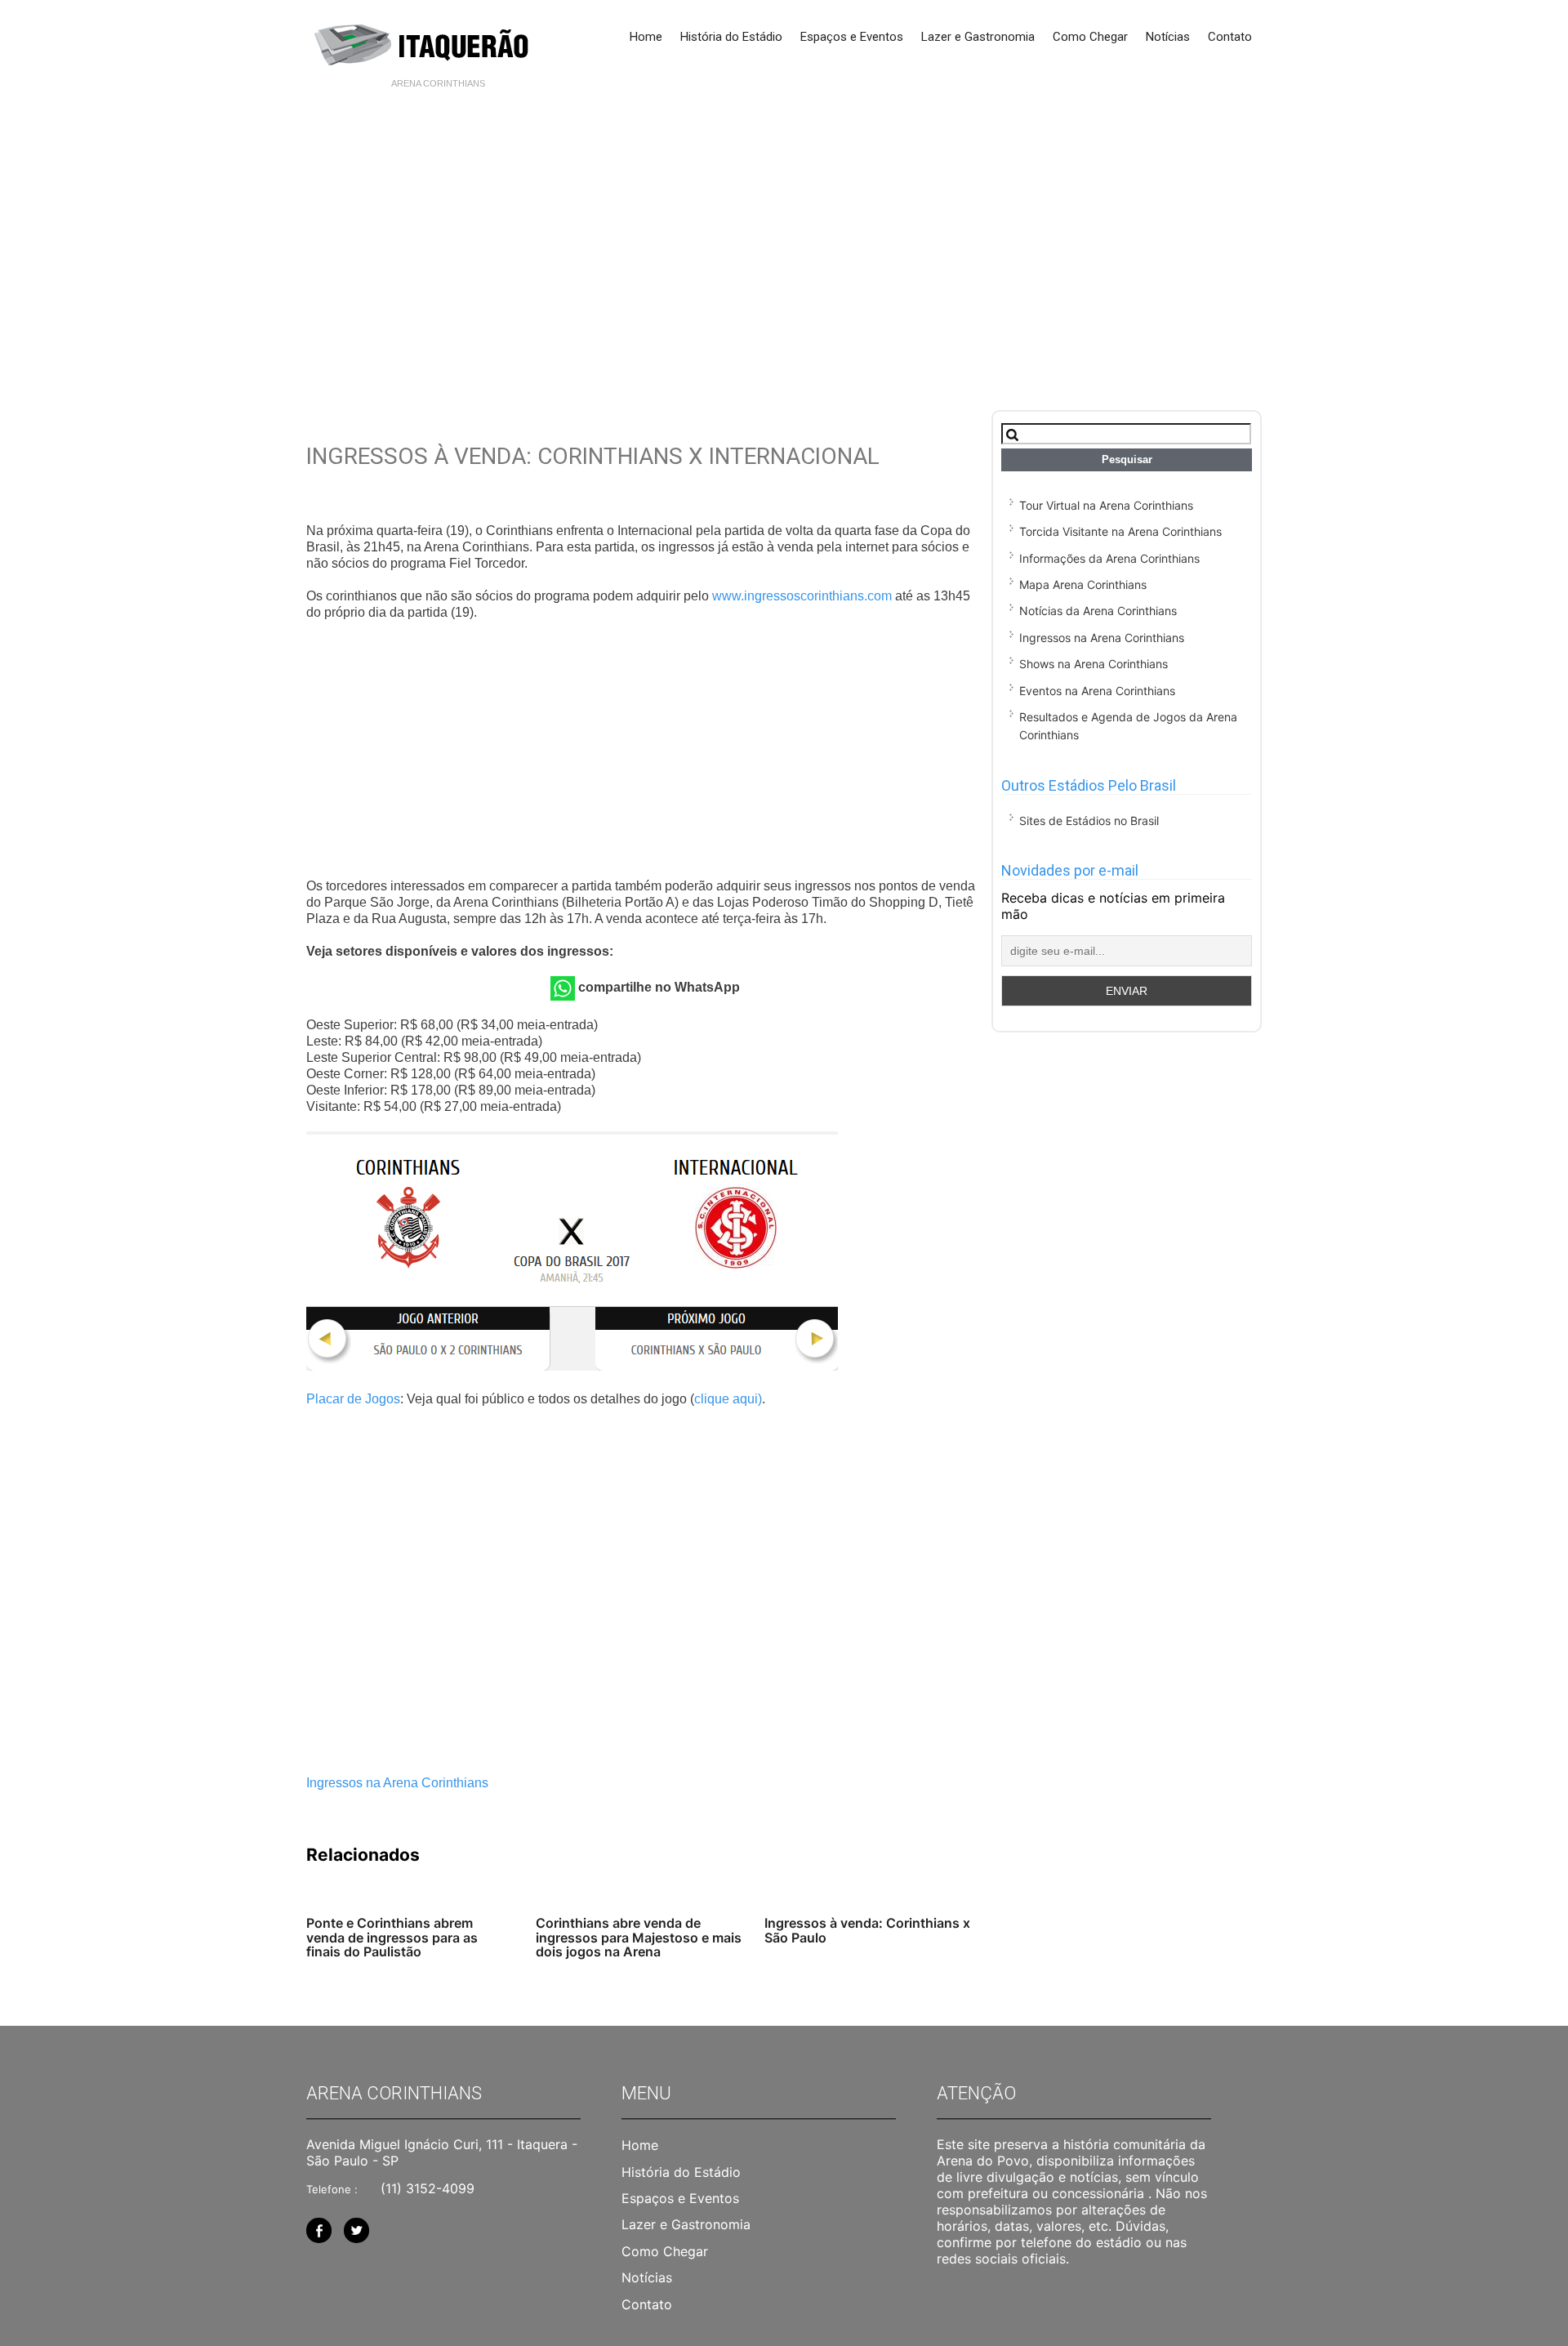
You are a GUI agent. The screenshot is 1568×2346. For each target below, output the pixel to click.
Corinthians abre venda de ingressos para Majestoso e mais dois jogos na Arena (639, 1937)
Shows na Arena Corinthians (1094, 664)
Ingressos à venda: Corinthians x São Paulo (867, 1930)
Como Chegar (1090, 37)
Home (646, 37)
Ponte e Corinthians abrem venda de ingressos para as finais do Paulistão (392, 1937)
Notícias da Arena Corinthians (1098, 611)
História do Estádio (731, 37)
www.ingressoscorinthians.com (802, 596)
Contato (1230, 37)
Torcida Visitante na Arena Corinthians (1120, 531)
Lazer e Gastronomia (978, 37)
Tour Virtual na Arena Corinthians (1106, 505)
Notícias (1168, 37)
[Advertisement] (784, 222)
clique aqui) (728, 1399)
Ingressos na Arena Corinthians (397, 1783)
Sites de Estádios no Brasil (1089, 821)
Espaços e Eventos (852, 37)
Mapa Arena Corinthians (1083, 584)
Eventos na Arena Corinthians (1097, 691)
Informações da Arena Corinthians (1109, 558)
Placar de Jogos (353, 1399)
